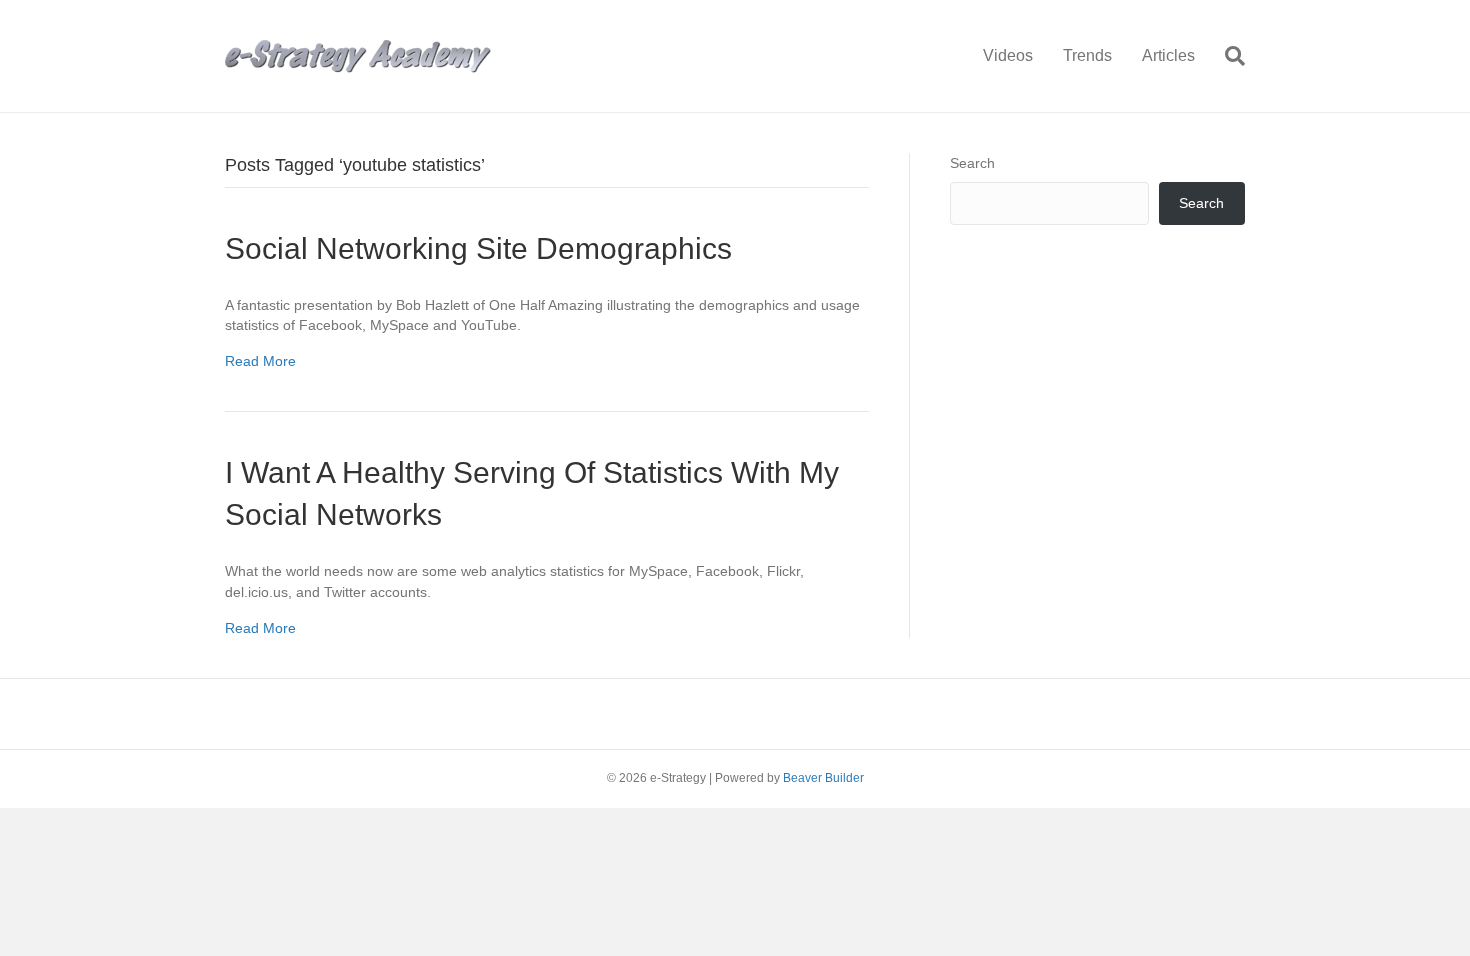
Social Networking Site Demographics (478, 248)
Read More (260, 361)
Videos (1008, 55)
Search (972, 163)
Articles (1168, 55)
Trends (1087, 55)
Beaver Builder (823, 778)
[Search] (1227, 56)
